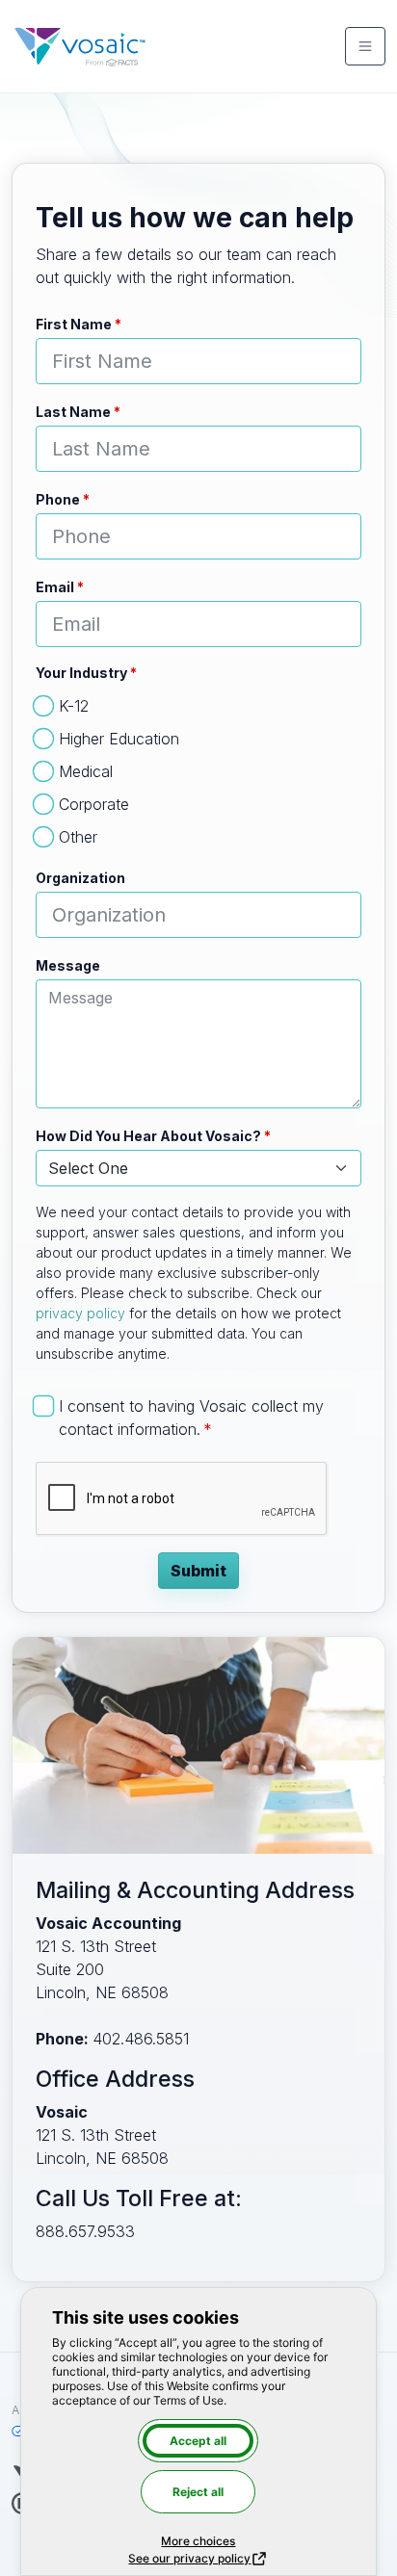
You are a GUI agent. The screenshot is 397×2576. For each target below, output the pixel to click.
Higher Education (119, 739)
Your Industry (81, 673)
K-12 (74, 706)
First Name (74, 324)
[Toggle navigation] (365, 46)
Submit (198, 1571)
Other (78, 837)
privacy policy (80, 1313)
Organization (80, 878)
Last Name (73, 412)
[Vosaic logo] (80, 46)
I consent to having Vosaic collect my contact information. (191, 1418)
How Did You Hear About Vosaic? (148, 1136)
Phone (58, 499)
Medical (86, 771)
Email (55, 587)
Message (68, 965)
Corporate (94, 804)
